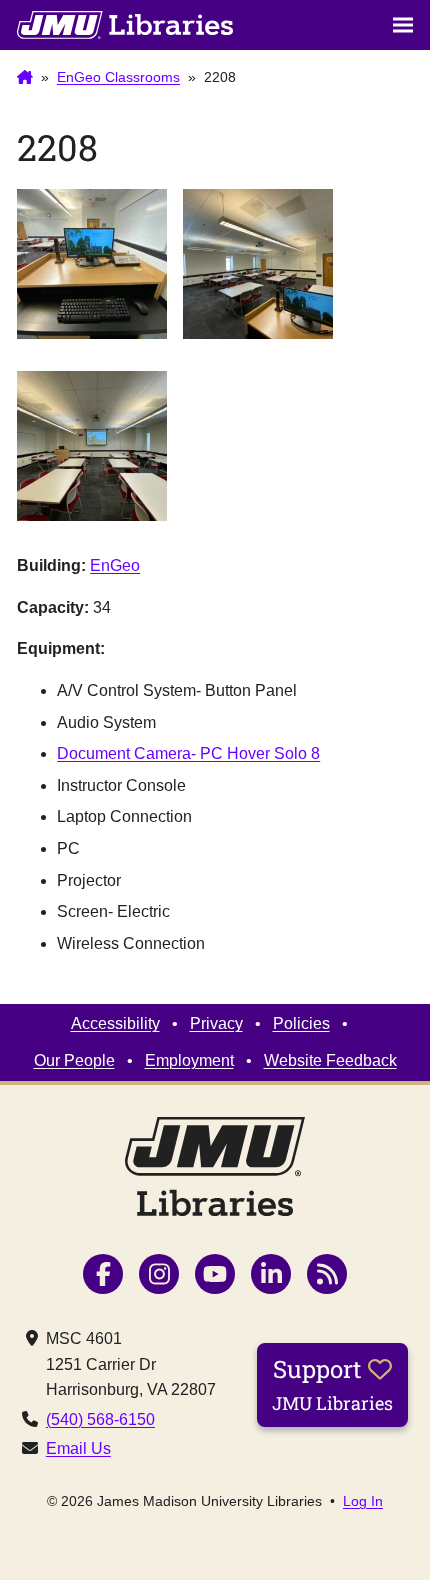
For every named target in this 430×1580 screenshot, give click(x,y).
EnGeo (115, 565)
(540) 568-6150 (100, 1419)
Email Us (78, 1448)
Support (332, 1384)
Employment (189, 1060)
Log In (363, 1501)
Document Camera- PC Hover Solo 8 (188, 753)
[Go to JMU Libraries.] (25, 78)
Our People (74, 1060)
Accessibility (115, 1023)
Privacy (216, 1023)
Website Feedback (330, 1060)
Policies (301, 1023)
